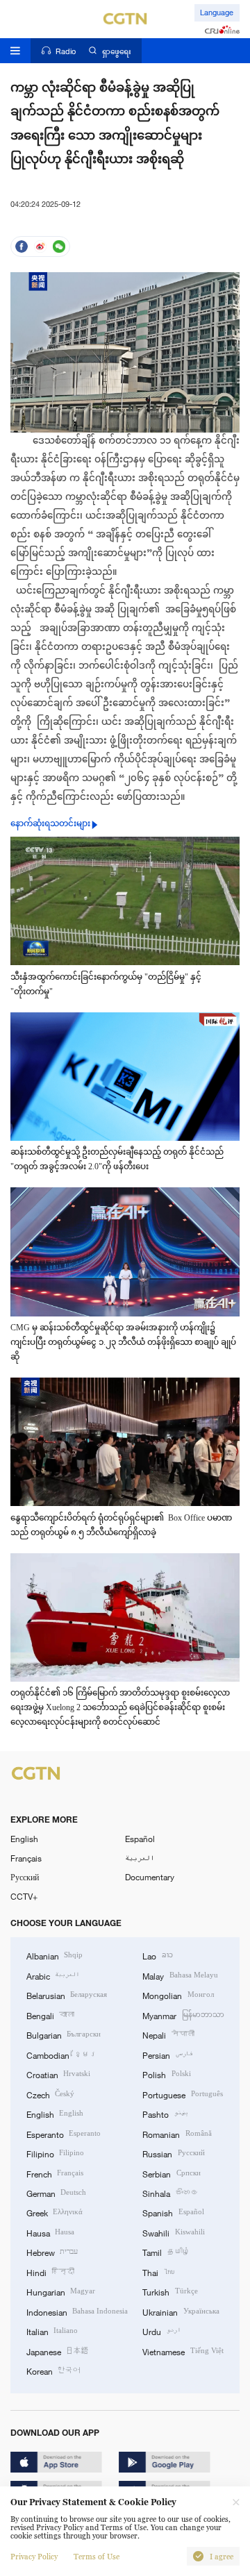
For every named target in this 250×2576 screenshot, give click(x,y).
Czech (50, 2094)
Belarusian (67, 1995)
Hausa (50, 2232)
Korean (53, 2370)
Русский (25, 1877)
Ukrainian (181, 2311)
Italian (52, 2331)
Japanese (58, 2351)
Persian (167, 2055)
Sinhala (170, 2193)
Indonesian (77, 2311)
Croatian (58, 2074)
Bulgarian (64, 2034)
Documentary (150, 1877)
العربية (140, 1858)
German (56, 2193)
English (24, 1839)
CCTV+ (24, 1896)
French (55, 2173)
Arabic (53, 1975)
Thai (158, 2272)
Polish (166, 2074)
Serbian (171, 2173)
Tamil (166, 2252)
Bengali (50, 2015)
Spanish (173, 2212)
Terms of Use (97, 2557)
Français (26, 1858)
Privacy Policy (34, 2557)
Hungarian (61, 2291)
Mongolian (178, 1995)
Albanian (55, 1955)
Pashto (165, 2114)
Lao (157, 1955)
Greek (55, 2212)
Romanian (177, 2134)
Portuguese (182, 2094)
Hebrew (52, 2252)
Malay (180, 1975)
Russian (173, 2153)
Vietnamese (183, 2351)
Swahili (173, 2232)
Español (140, 1839)
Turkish (170, 2291)
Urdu (161, 2331)
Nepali (168, 2034)
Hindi (50, 2272)
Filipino (55, 2153)
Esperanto (64, 2134)
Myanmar (183, 2015)
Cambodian (62, 2055)
